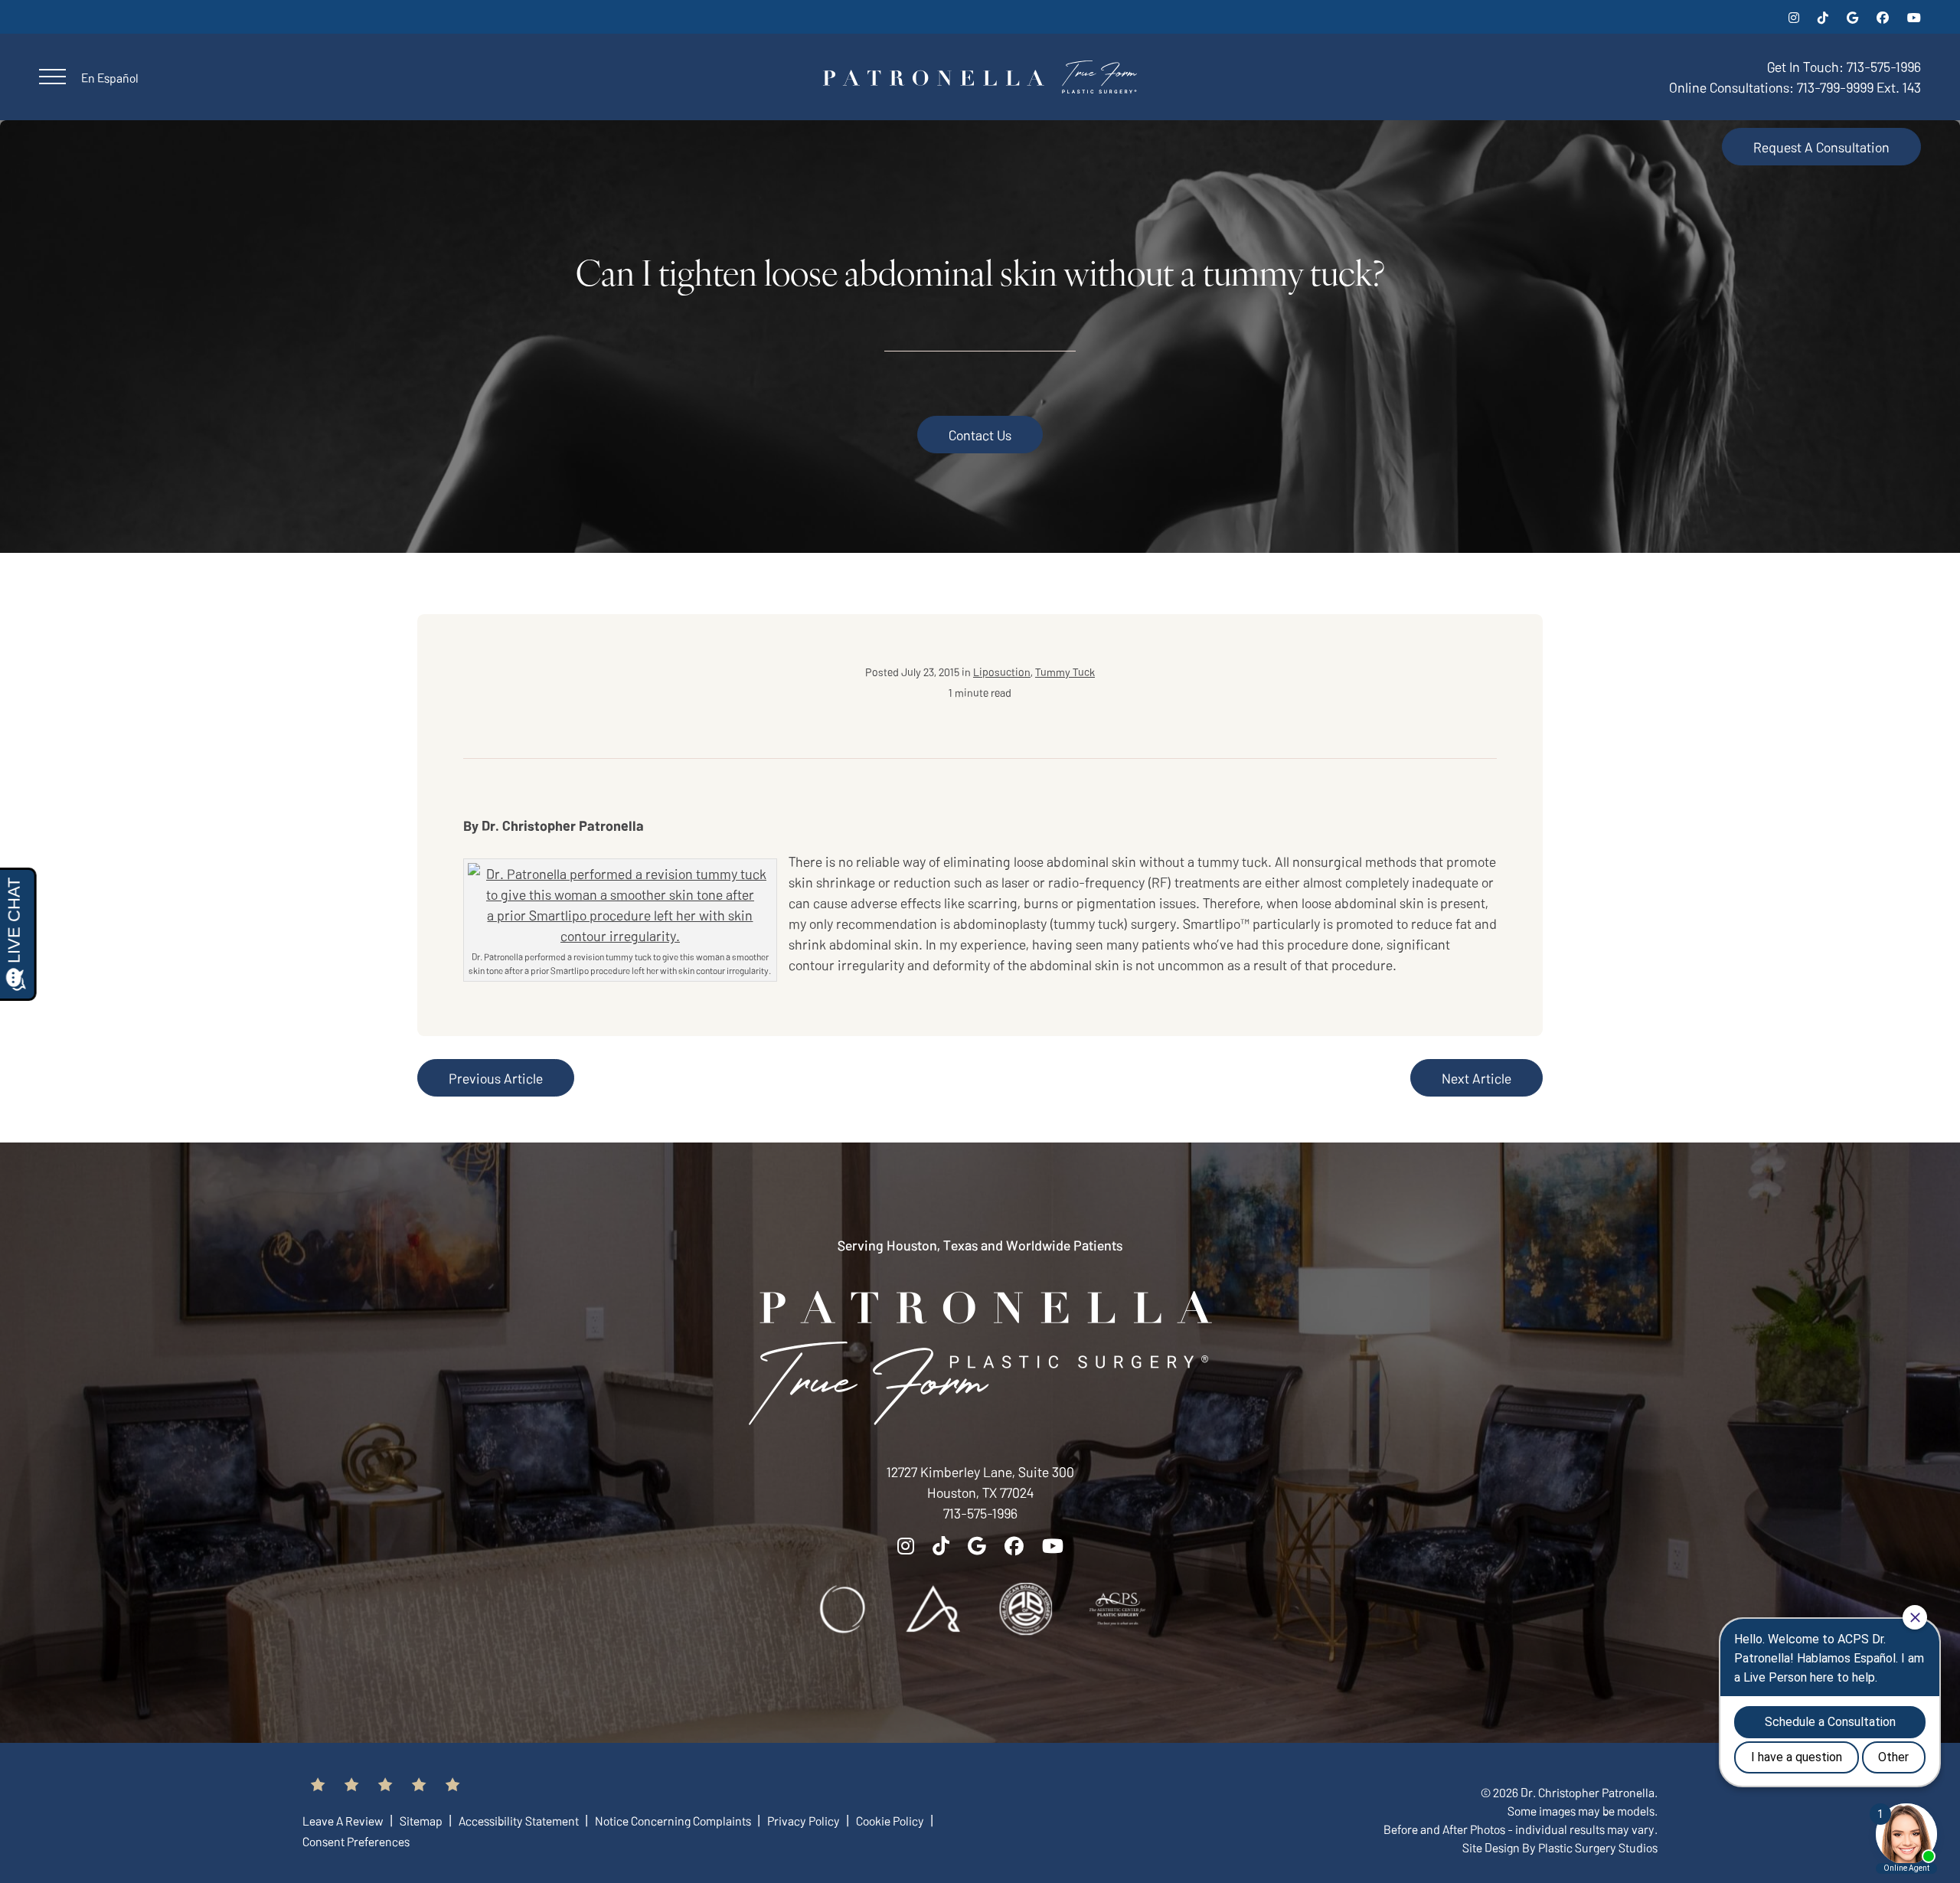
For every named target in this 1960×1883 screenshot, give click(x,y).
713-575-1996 (980, 1513)
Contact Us (980, 435)
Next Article (1477, 1078)
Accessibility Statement (520, 1820)
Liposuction (1002, 672)
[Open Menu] (52, 77)
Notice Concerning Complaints (674, 1820)
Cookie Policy (891, 1820)
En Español (110, 77)
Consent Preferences (356, 1841)
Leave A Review (344, 1820)
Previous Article (496, 1078)
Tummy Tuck (1065, 672)
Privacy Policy (805, 1820)
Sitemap (422, 1820)
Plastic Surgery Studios (1598, 1847)
